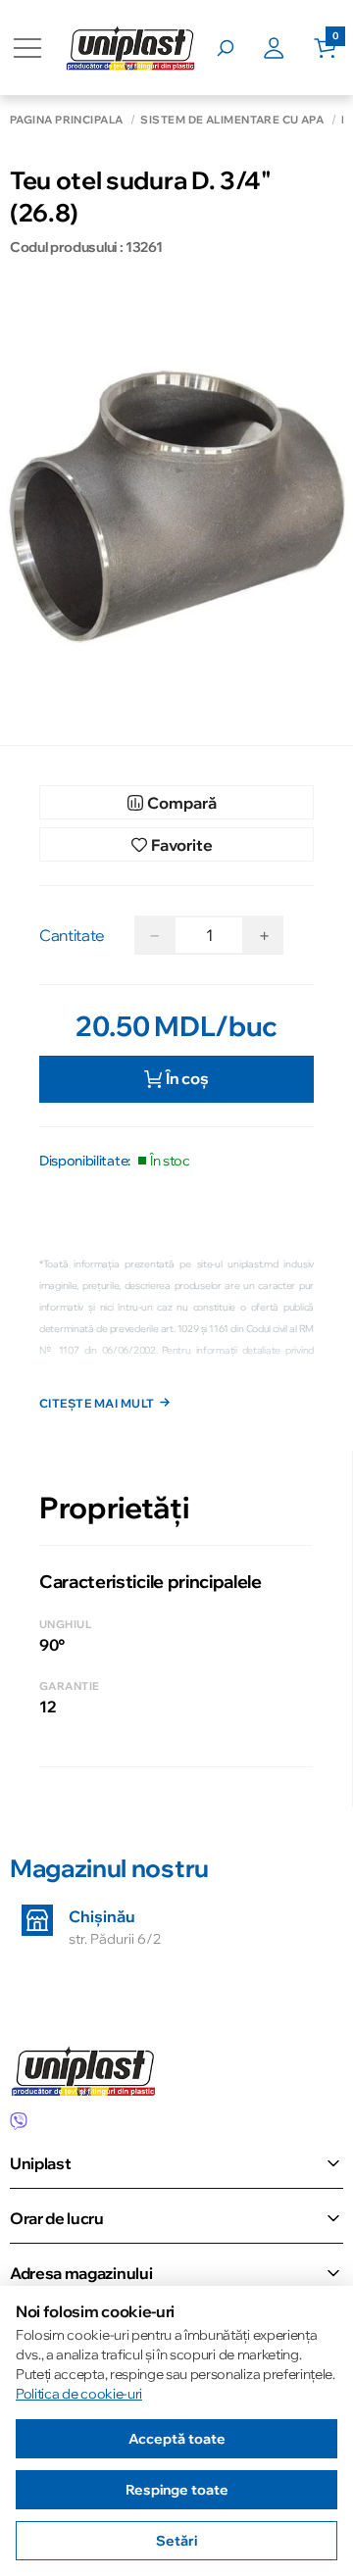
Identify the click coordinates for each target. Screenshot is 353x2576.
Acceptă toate (177, 2439)
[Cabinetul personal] (288, 48)
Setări (176, 2541)
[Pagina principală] (130, 48)
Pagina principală (66, 120)
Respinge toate (177, 2490)
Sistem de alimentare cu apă (232, 120)
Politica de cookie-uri (79, 2394)
